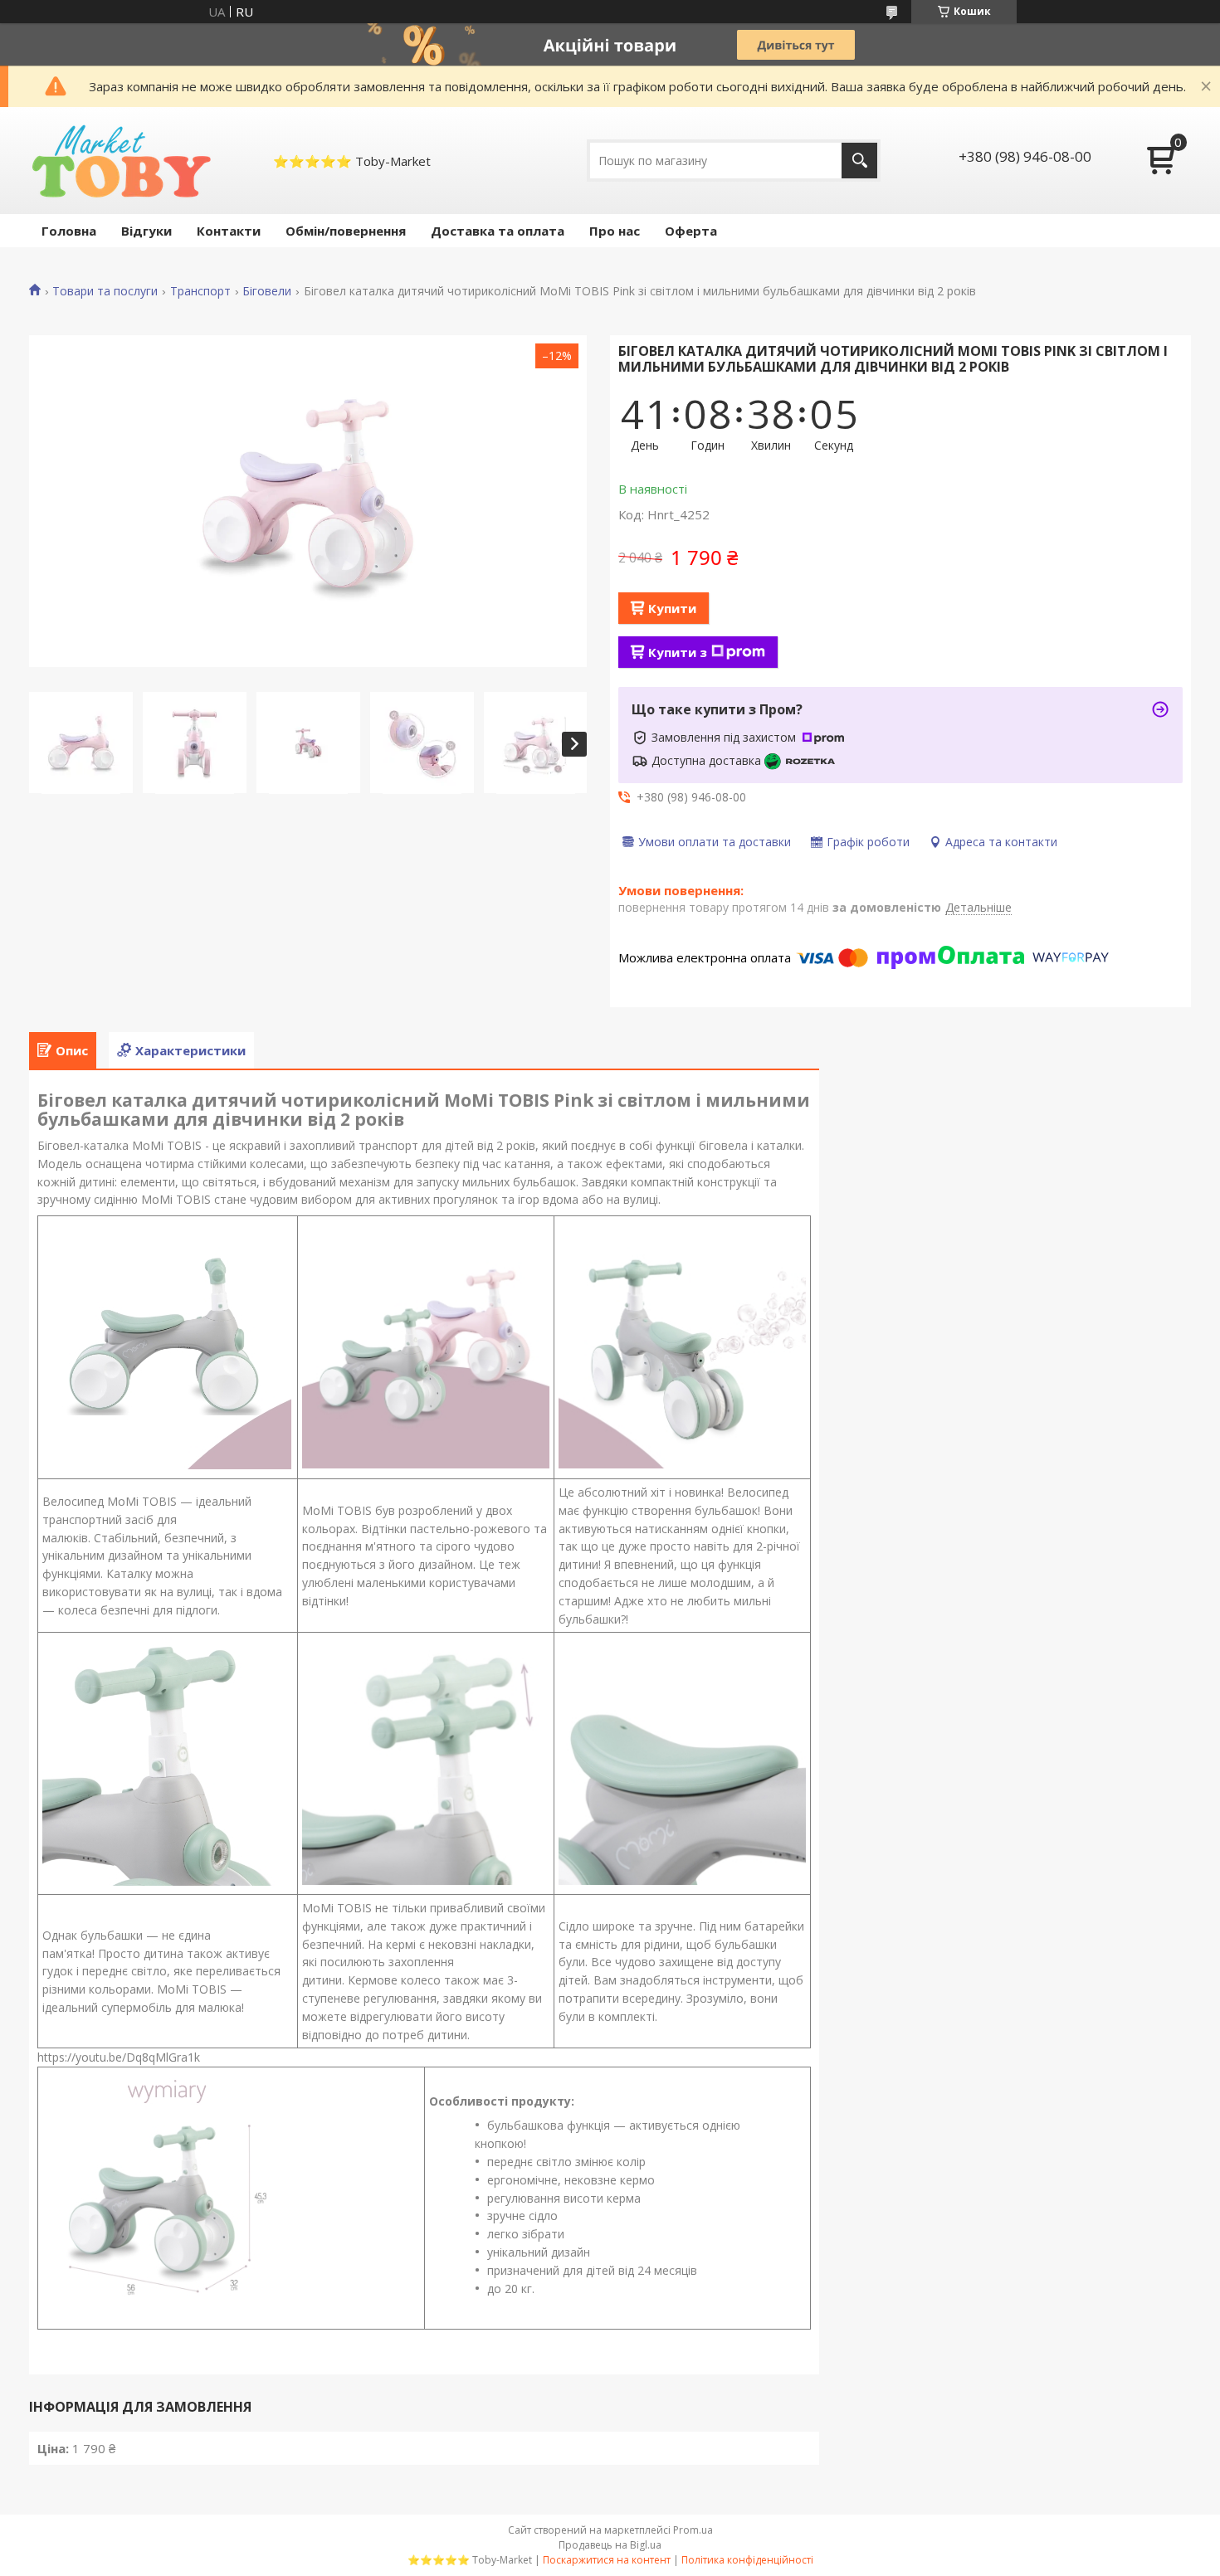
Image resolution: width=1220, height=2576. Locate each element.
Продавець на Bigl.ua (610, 2545)
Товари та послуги (105, 291)
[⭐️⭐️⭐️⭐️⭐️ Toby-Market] (120, 161)
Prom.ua (693, 2530)
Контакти (229, 231)
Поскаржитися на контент (607, 2560)
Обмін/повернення (346, 231)
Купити (672, 608)
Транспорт (200, 291)
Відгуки (146, 231)
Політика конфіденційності (747, 2560)
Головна (69, 231)
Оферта (691, 231)
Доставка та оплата (498, 231)
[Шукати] (859, 161)
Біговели (267, 291)
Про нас (615, 231)
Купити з (678, 652)
